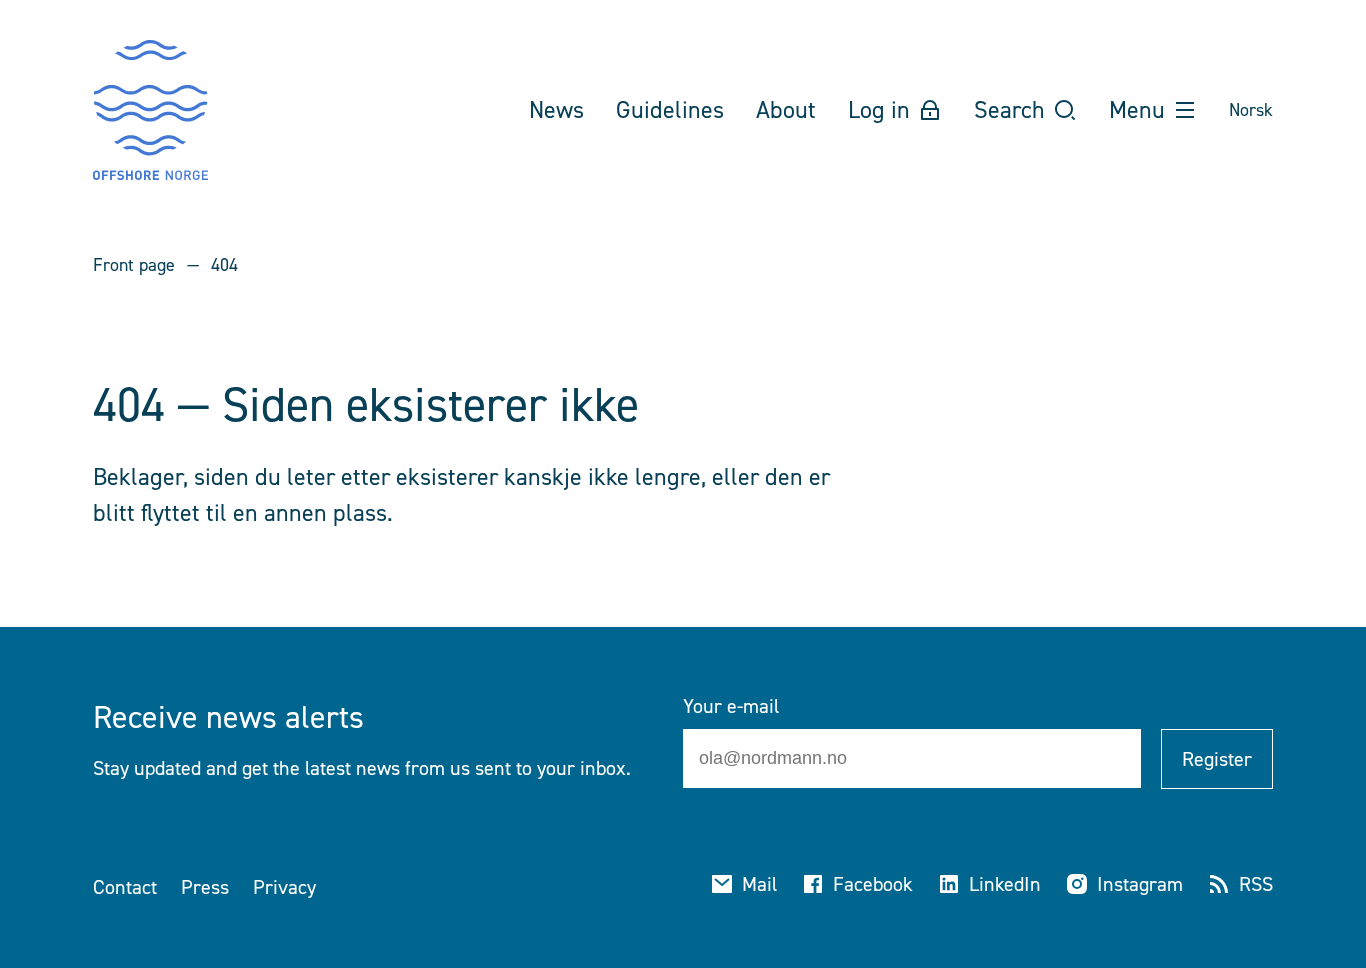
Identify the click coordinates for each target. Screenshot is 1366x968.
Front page (134, 265)
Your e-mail (731, 706)
